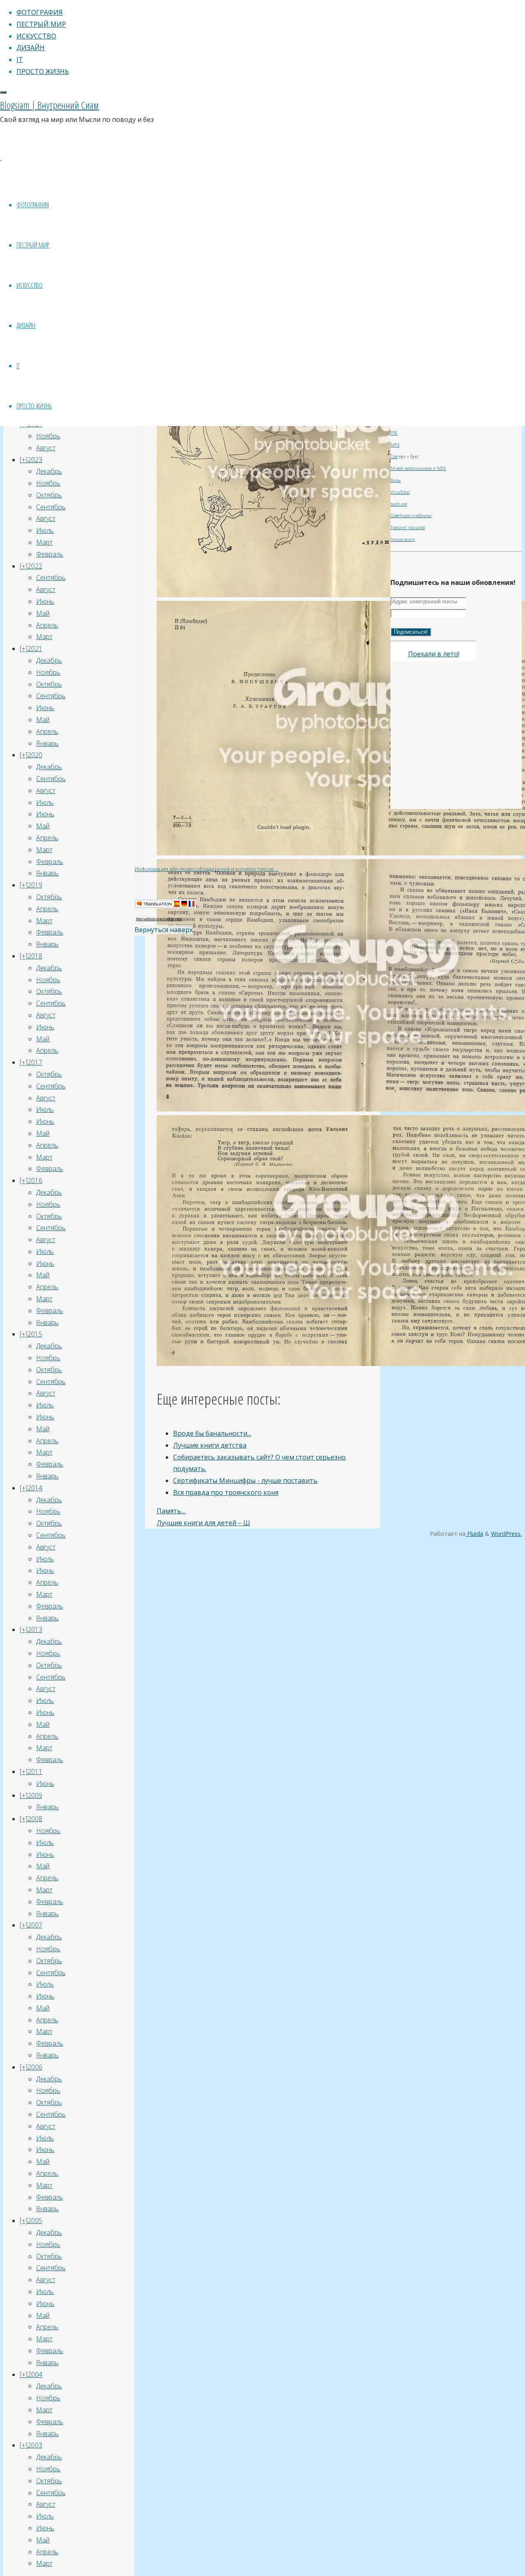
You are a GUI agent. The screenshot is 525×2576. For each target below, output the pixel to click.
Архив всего (403, 539)
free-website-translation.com (159, 919)
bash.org (399, 504)
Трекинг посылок (408, 527)
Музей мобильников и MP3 (418, 468)
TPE (394, 433)
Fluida (474, 1534)
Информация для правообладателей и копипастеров (205, 869)
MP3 (395, 445)
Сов (394, 456)
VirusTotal (400, 492)
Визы (396, 480)
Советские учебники (411, 516)
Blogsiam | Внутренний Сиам (49, 105)
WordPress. (506, 1534)
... (277, 869)
